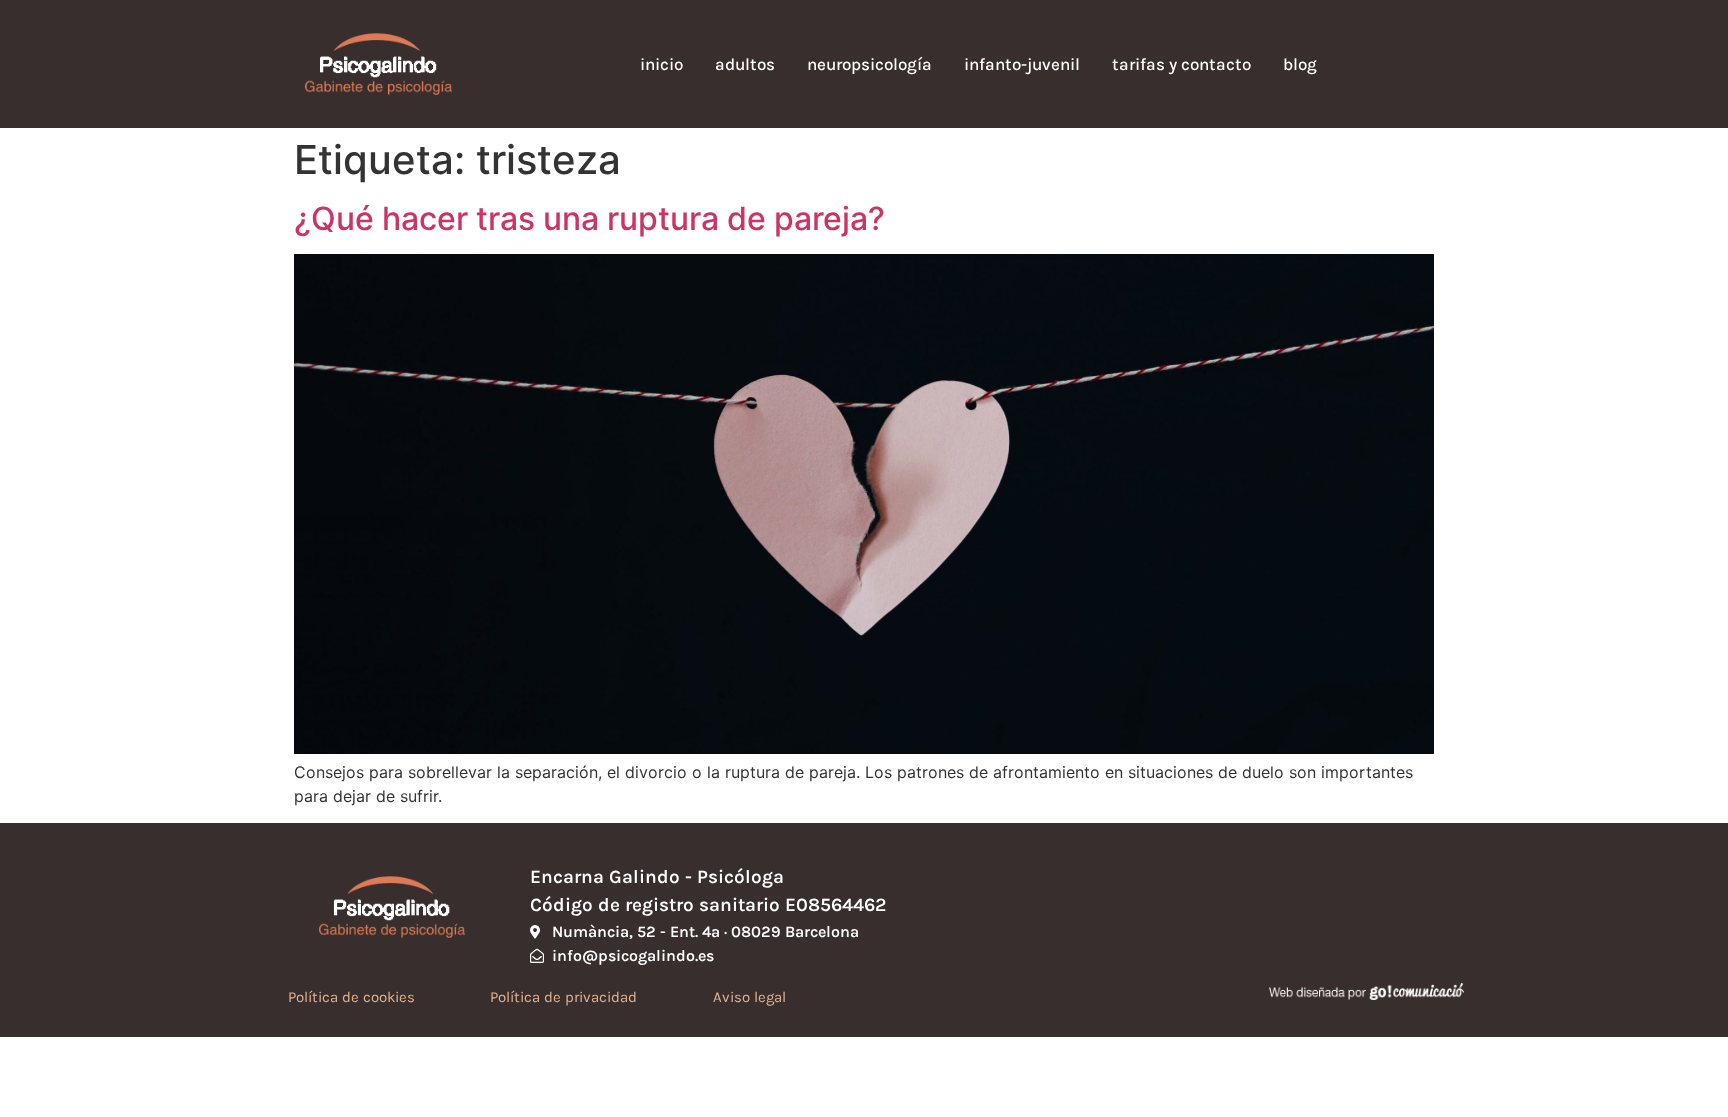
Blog (1300, 64)
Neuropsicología (869, 64)
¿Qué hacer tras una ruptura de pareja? (589, 218)
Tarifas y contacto (1181, 64)
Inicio (661, 64)
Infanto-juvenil (1022, 64)
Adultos (745, 64)
